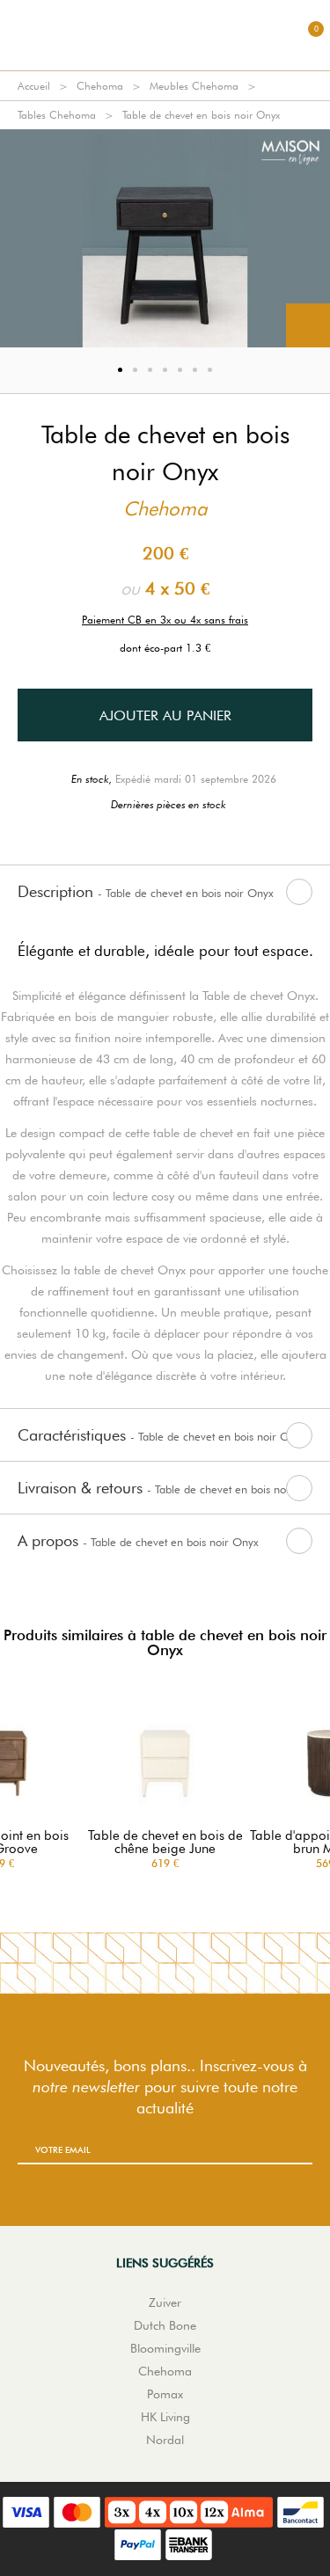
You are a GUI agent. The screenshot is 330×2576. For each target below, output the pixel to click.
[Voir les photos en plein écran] (308, 325)
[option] (165, 238)
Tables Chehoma (57, 115)
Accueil (34, 86)
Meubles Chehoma (194, 86)
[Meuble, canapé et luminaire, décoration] (165, 35)
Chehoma (100, 86)
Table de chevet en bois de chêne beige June (165, 1843)
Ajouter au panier (165, 715)
